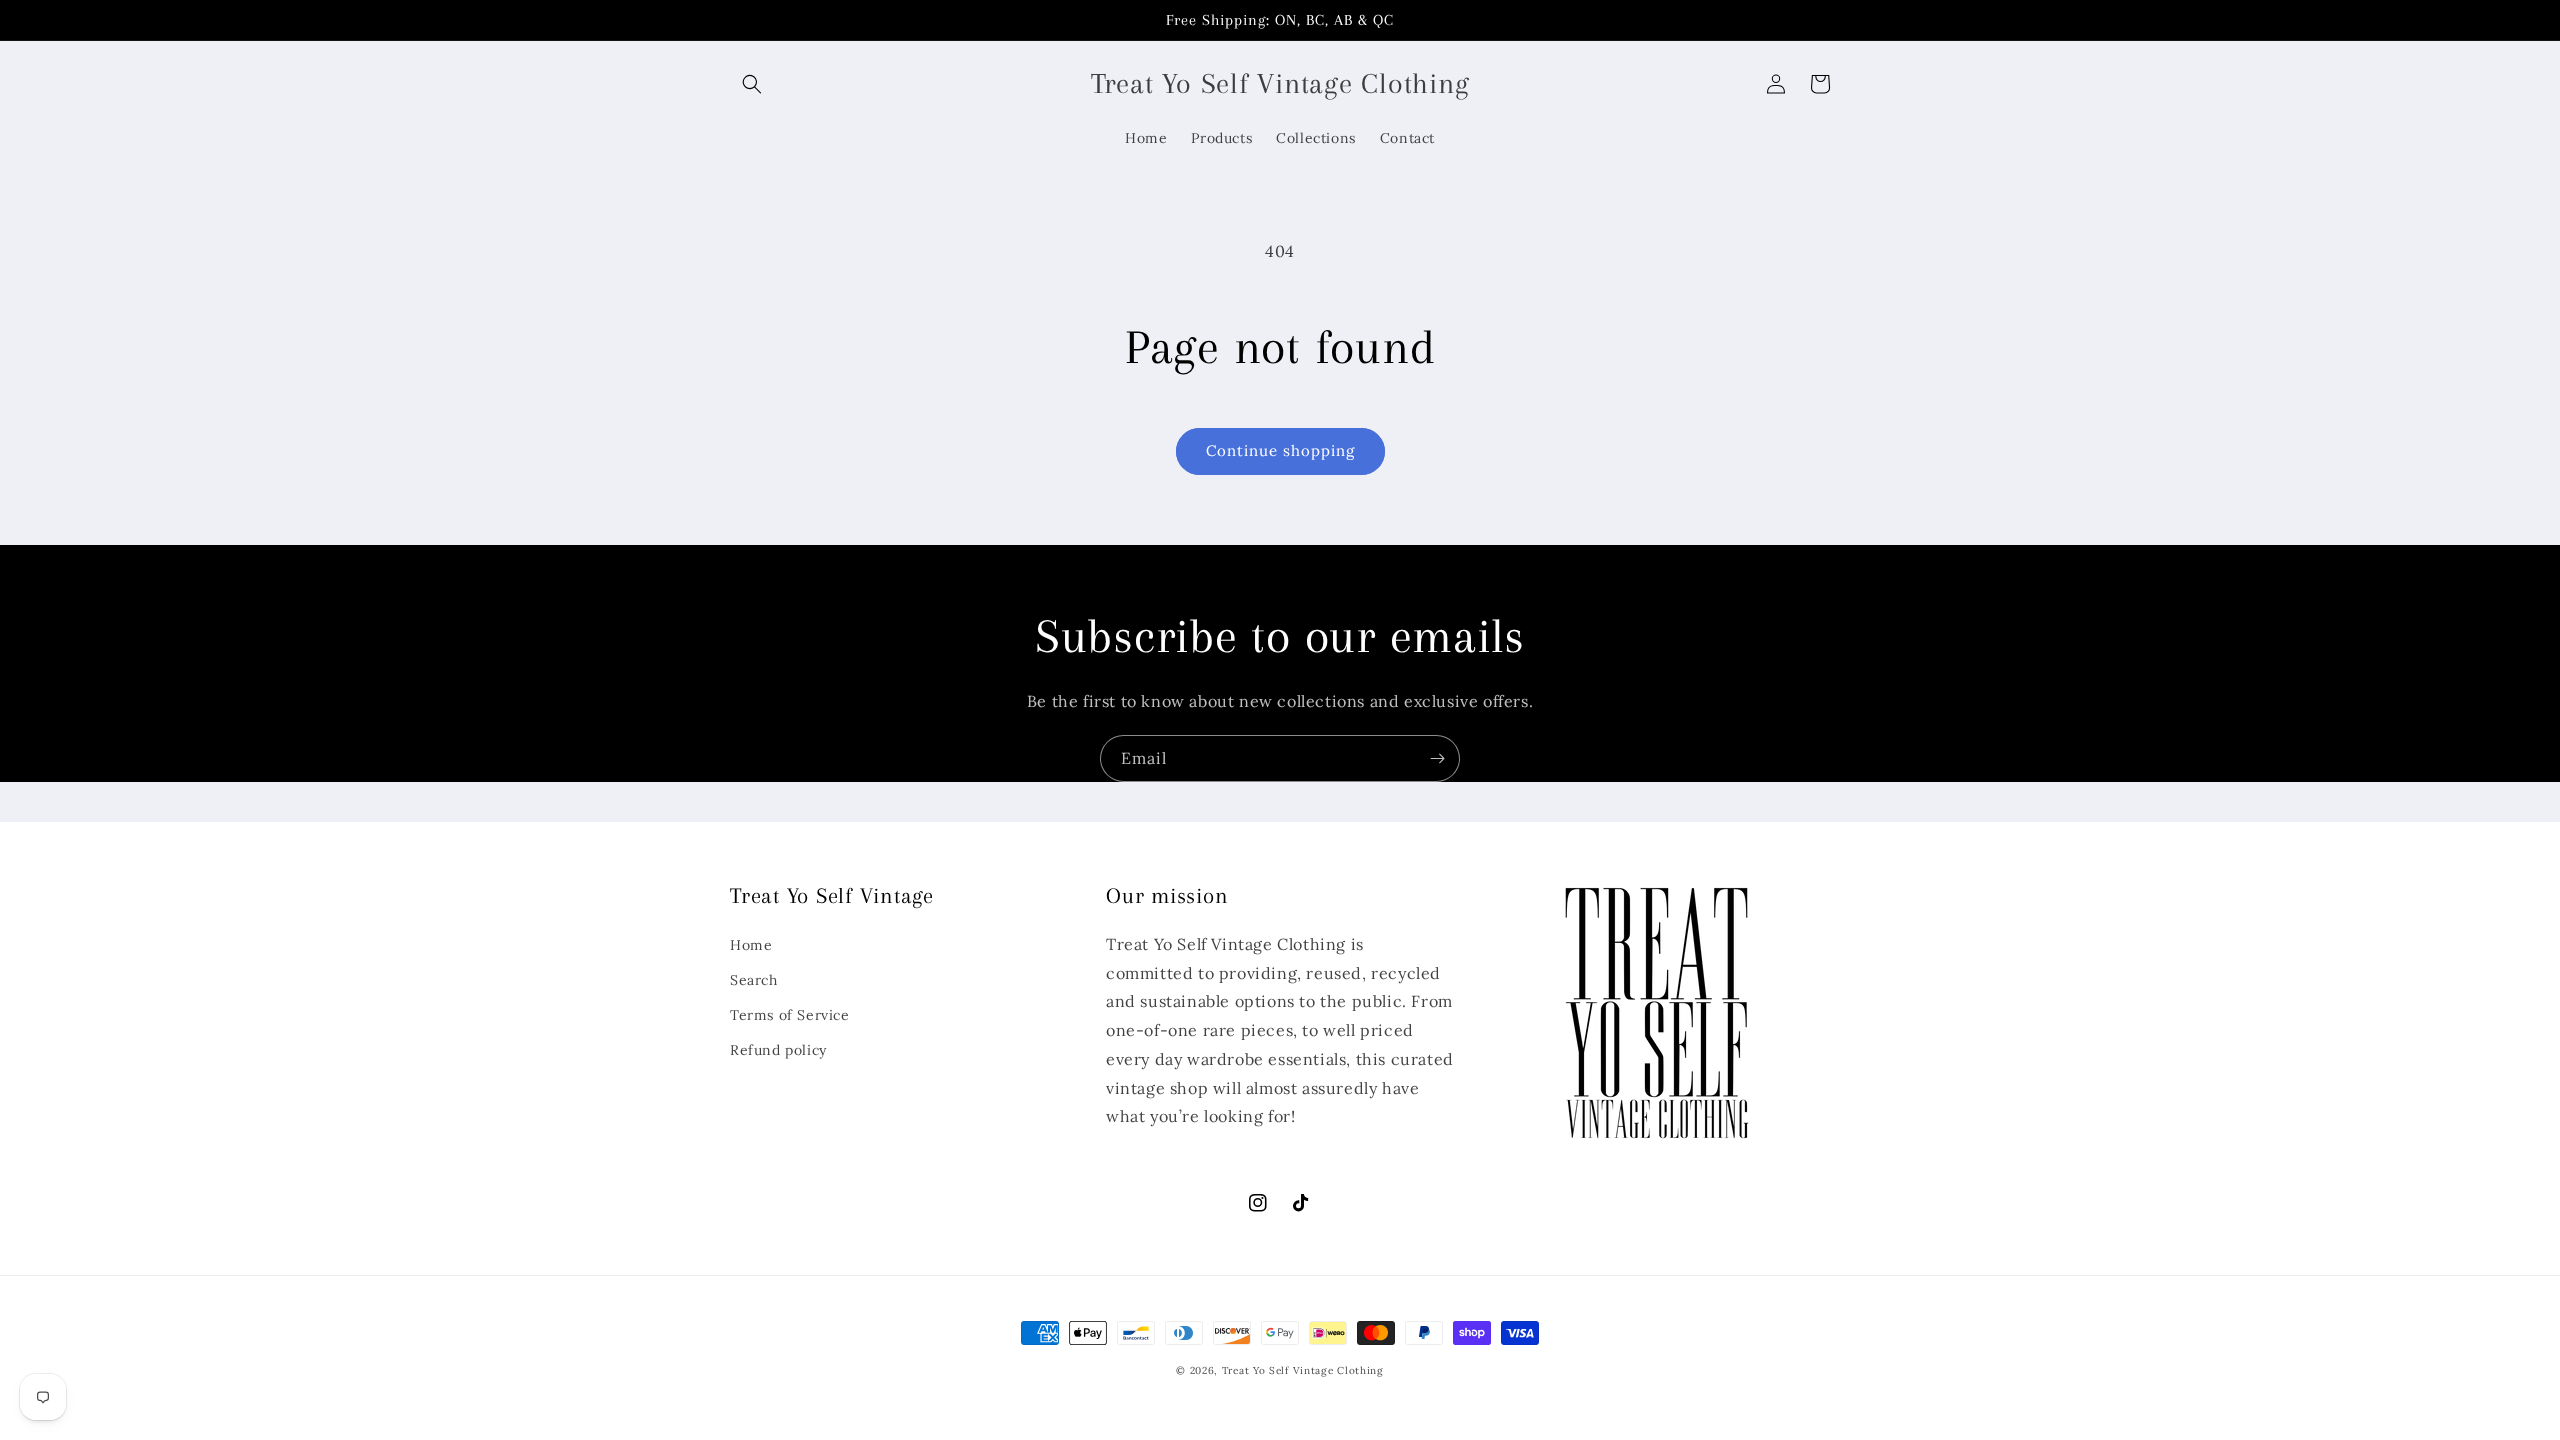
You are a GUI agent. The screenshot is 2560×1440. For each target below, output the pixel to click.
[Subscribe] (1437, 758)
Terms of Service (790, 1015)
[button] (752, 84)
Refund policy (778, 1050)
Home (751, 945)
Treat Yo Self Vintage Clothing (1303, 1370)
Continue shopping (1280, 450)
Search (754, 980)
